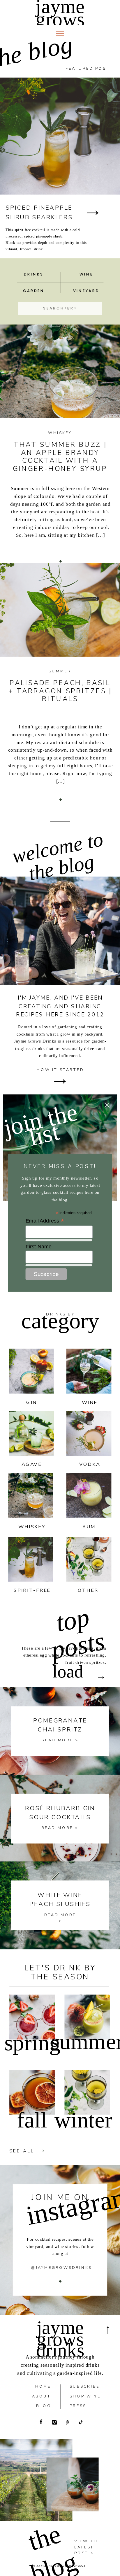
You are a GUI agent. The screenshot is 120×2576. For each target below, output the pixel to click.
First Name (39, 1246)
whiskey (60, 433)
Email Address (45, 1221)
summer (60, 671)
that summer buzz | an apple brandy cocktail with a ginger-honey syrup (60, 456)
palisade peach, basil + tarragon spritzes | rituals (60, 691)
